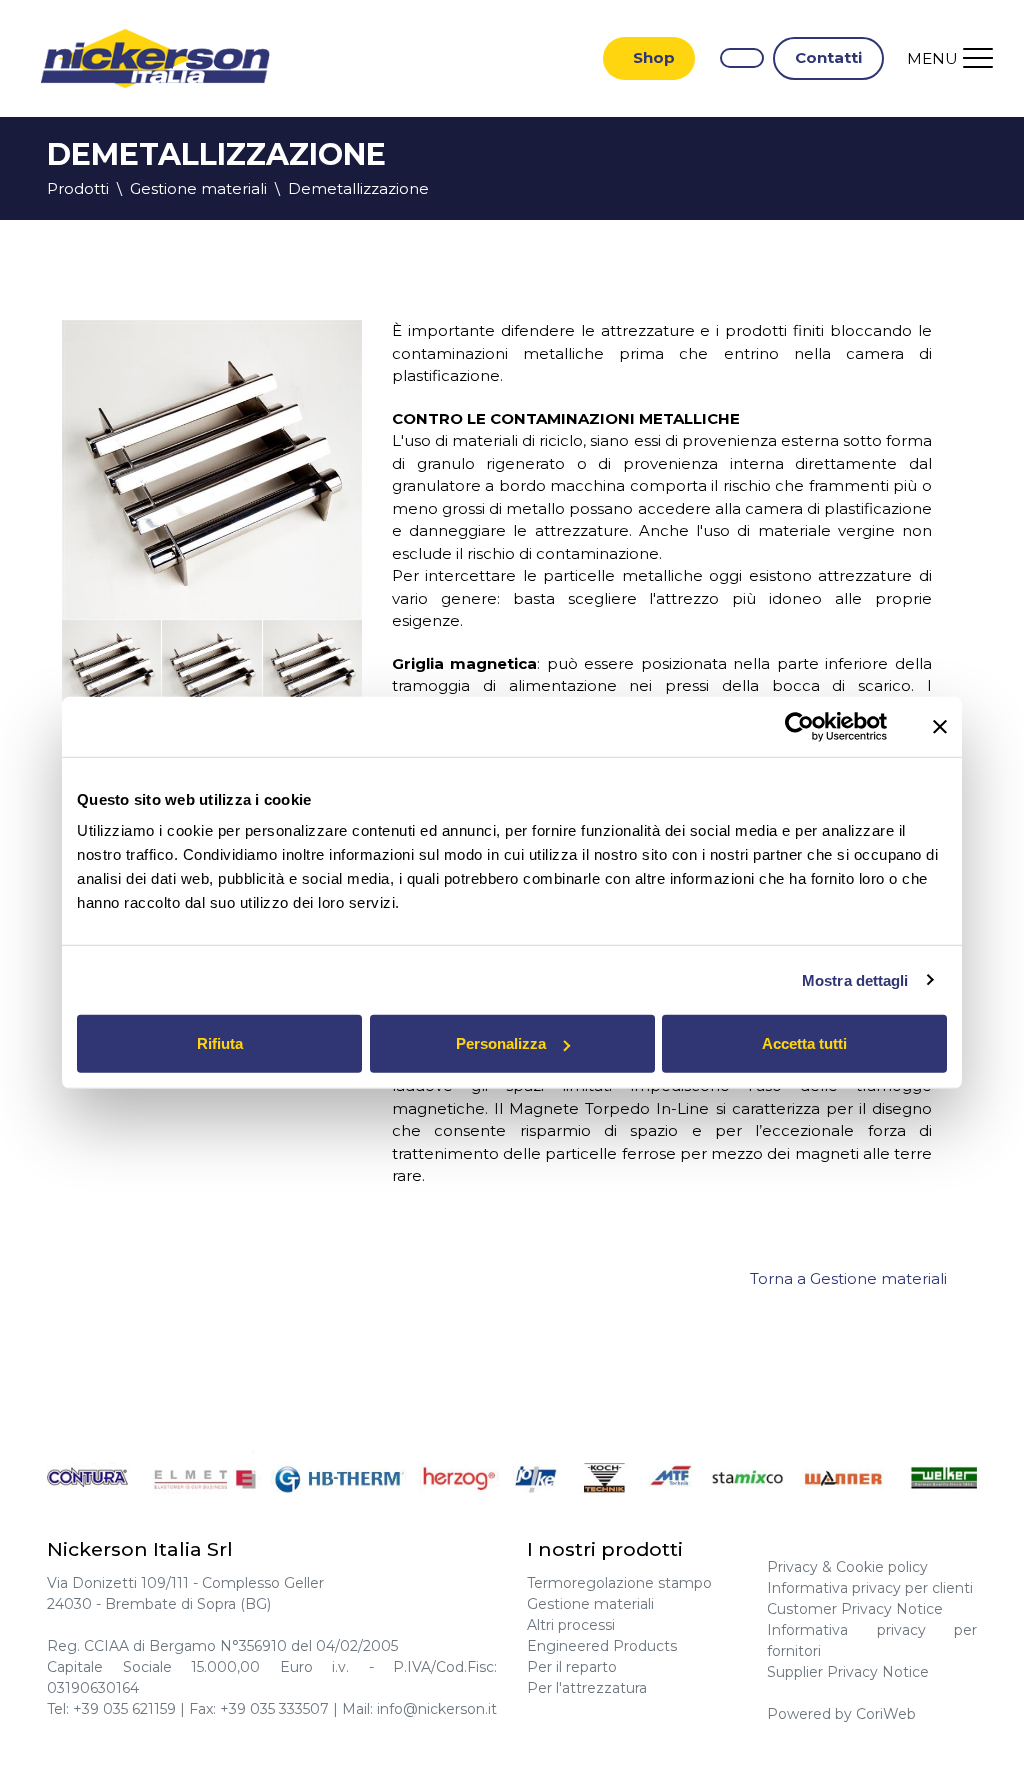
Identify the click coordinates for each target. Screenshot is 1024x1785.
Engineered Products (602, 1646)
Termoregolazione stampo (619, 1583)
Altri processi (571, 1625)
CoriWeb (886, 1714)
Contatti (828, 57)
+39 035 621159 (124, 1709)
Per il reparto (572, 1667)
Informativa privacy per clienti (870, 1588)
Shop (654, 57)
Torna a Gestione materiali (848, 1278)
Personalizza (501, 1043)
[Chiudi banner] (940, 726)
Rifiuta (220, 1043)
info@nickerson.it (437, 1709)
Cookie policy (882, 1567)
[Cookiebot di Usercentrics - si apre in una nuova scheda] (799, 726)
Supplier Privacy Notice (848, 1672)
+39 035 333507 (274, 1709)
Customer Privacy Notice (855, 1609)
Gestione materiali (590, 1604)
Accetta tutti (804, 1043)
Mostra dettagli (855, 979)
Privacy (792, 1567)
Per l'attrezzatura (587, 1688)
